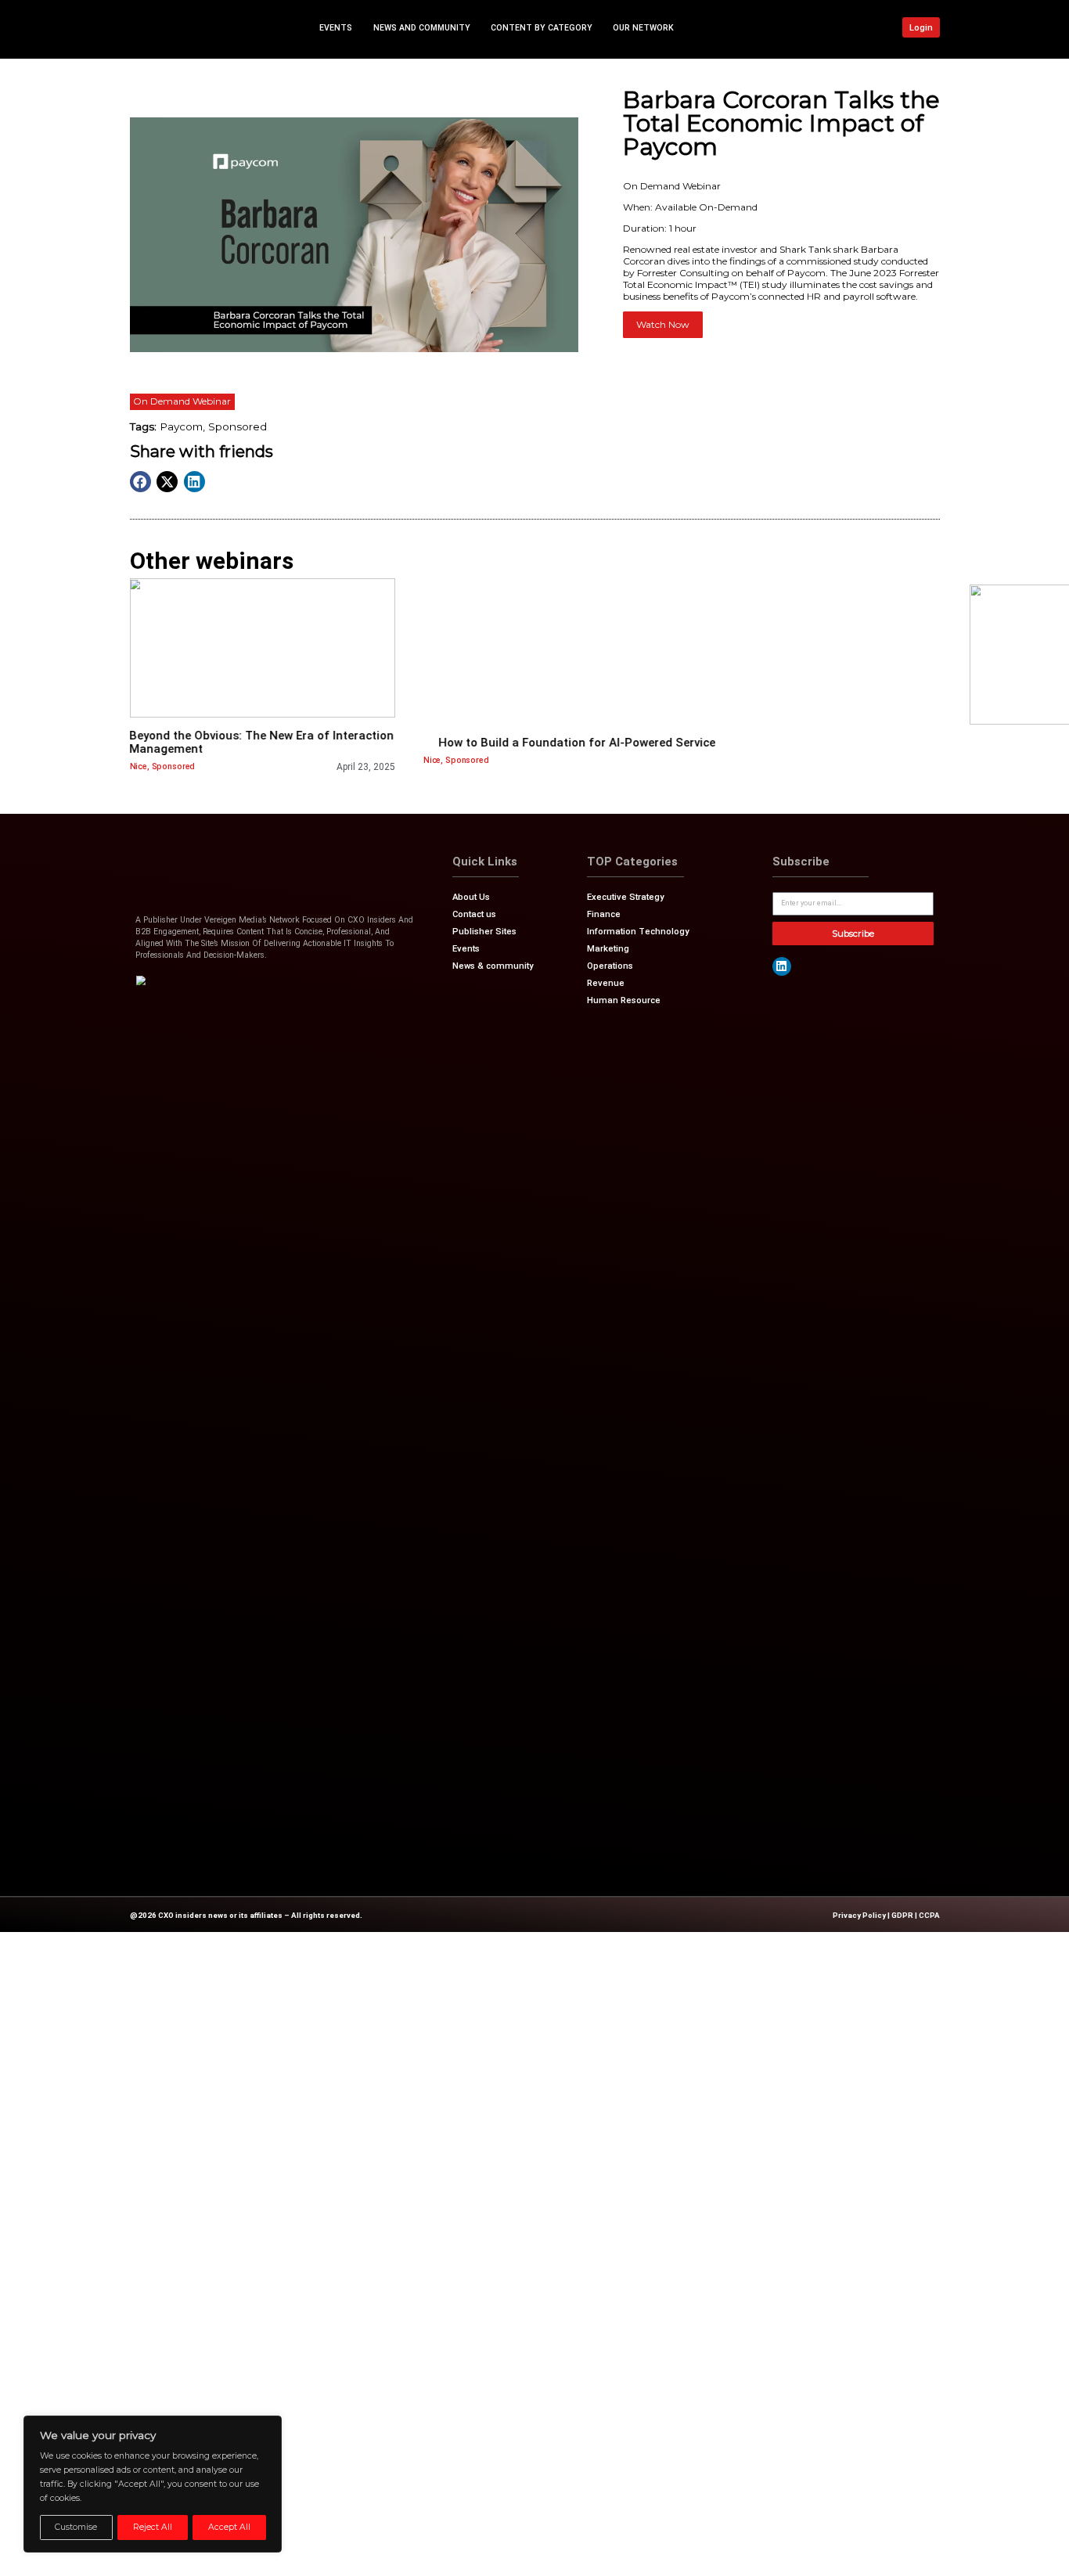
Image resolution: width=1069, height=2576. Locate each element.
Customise (76, 2527)
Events (336, 27)
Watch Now (663, 324)
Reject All (153, 2527)
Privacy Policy (859, 1915)
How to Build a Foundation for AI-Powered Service (577, 743)
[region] (153, 2484)
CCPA (929, 1915)
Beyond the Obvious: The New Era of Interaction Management (261, 742)
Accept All (229, 2527)
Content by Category (542, 27)
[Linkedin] (782, 966)
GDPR (902, 1915)
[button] (140, 482)
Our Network (643, 27)
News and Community (421, 27)
